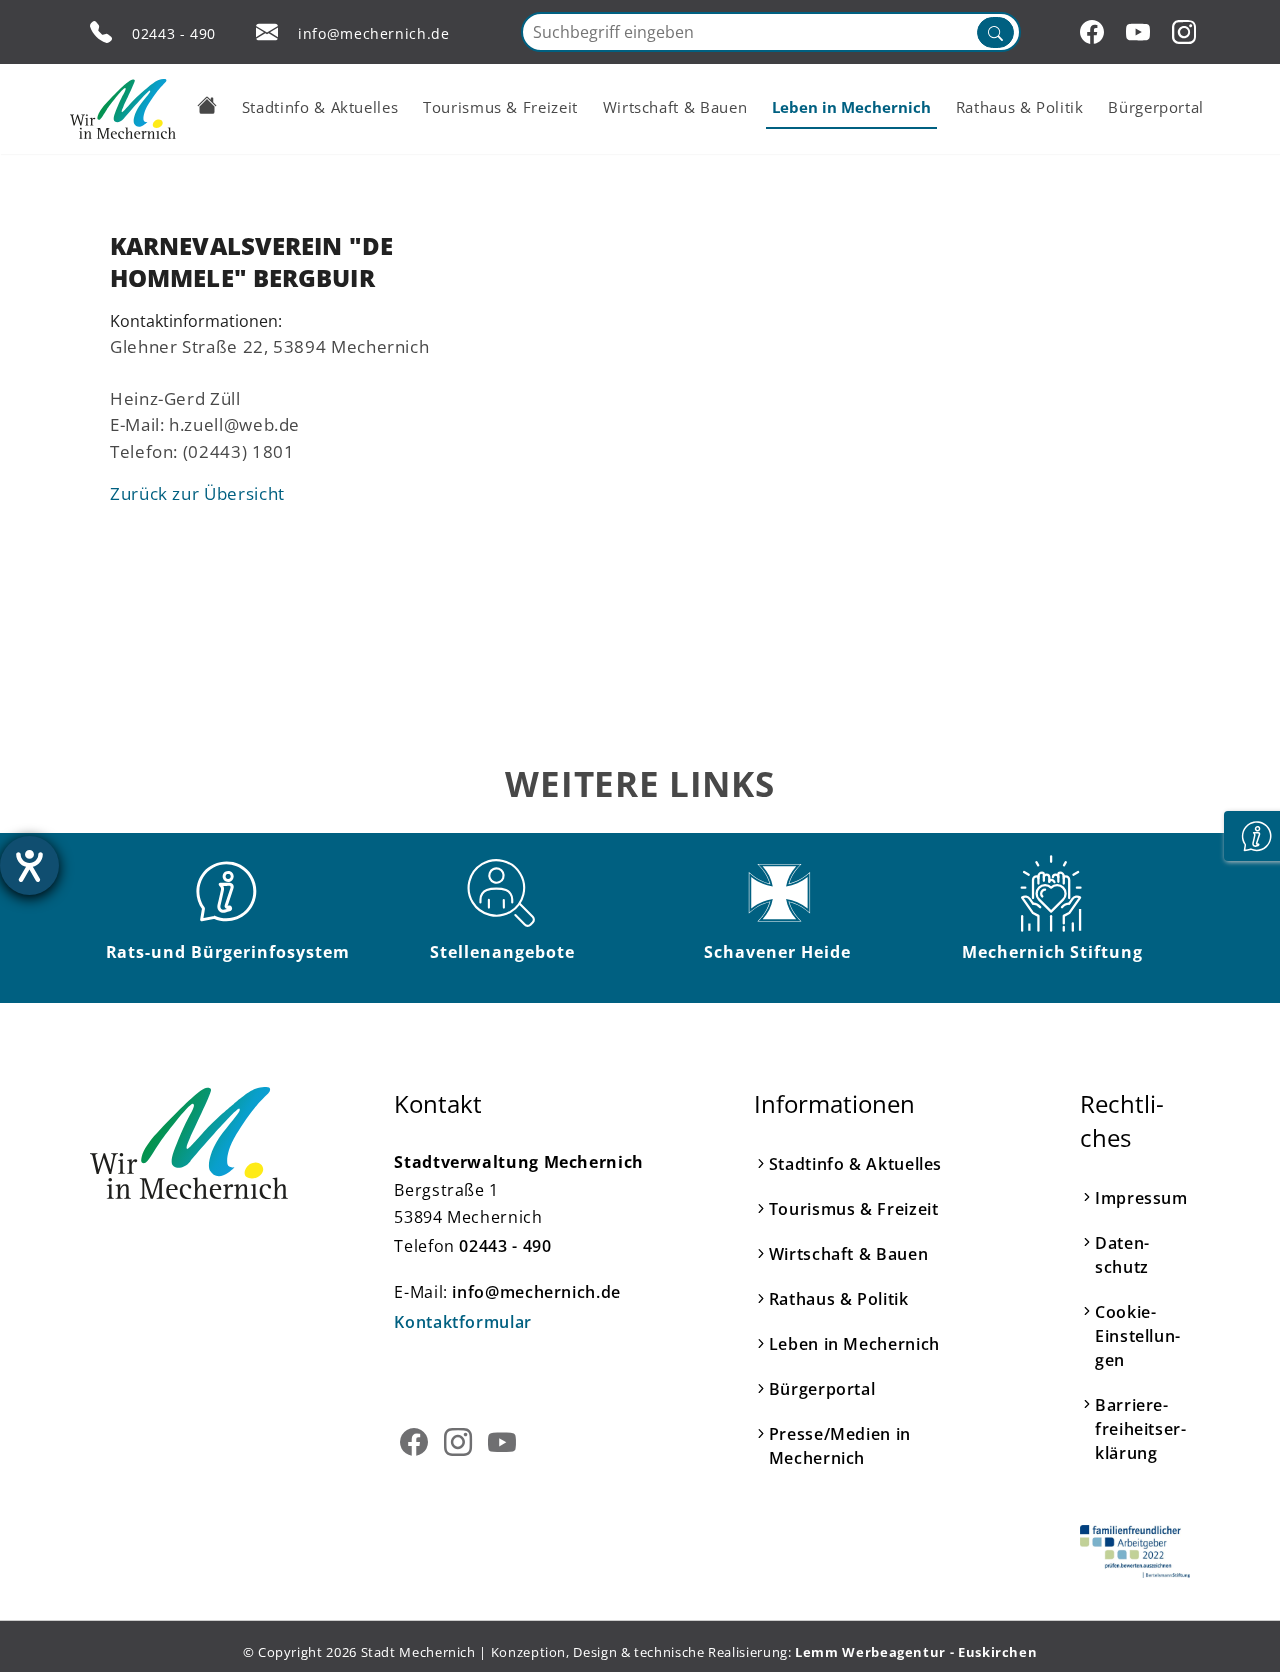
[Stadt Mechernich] (123, 109)
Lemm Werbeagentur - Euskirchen (916, 1652)
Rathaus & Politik (839, 1299)
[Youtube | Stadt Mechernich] (1141, 32)
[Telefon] (101, 32)
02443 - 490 (174, 33)
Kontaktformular (463, 1322)
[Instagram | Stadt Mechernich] (1187, 32)
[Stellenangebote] (503, 893)
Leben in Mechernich (854, 1344)
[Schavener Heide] (778, 893)
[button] (207, 105)
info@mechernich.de (374, 33)
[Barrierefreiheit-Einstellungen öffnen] (29, 865)
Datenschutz (1122, 1255)
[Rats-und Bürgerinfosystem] (228, 893)
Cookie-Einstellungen (1137, 1336)
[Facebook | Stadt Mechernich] (1095, 32)
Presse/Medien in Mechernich (840, 1446)
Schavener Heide (777, 952)
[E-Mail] (267, 32)
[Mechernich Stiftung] (1053, 893)
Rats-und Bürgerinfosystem (228, 952)
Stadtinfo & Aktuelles (855, 1164)
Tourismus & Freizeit (854, 1209)
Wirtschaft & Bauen (849, 1254)
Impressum (1141, 1198)
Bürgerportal (822, 1389)
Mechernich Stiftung (1052, 952)
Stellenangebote (502, 952)
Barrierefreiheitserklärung (1140, 1429)
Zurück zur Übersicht (197, 493)
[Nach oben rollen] (1234, 1626)
